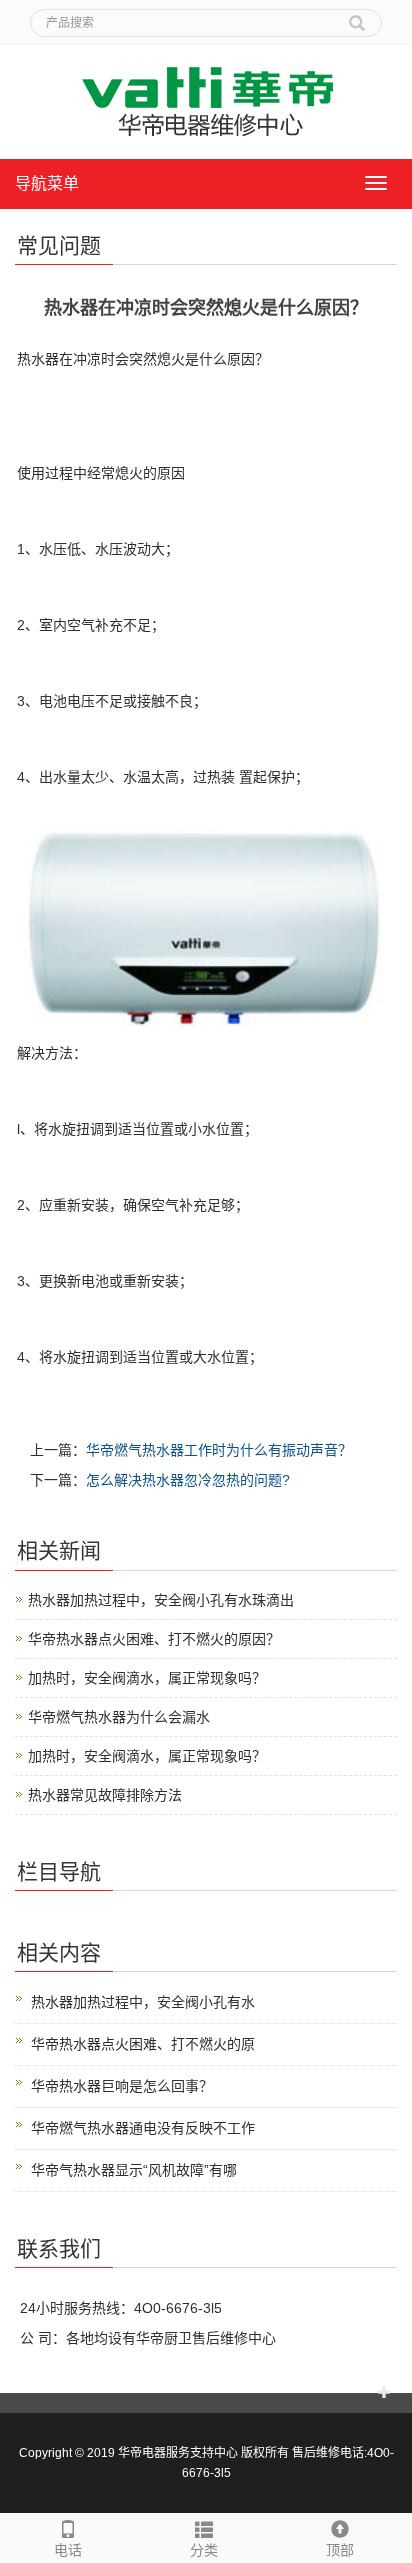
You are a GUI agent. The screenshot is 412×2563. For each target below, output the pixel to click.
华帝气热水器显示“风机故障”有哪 (134, 2170)
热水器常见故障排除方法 (105, 1795)
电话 (68, 2550)
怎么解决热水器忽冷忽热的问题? (188, 1480)
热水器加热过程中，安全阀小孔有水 (143, 2002)
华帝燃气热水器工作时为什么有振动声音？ (219, 1450)
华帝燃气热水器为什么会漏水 (119, 1717)
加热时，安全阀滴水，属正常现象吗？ (147, 1678)
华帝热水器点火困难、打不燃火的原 (143, 2044)
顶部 (340, 2550)
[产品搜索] (357, 16)
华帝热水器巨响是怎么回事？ (122, 2086)
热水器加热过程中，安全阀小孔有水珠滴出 (161, 1600)
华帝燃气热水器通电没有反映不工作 (143, 2128)
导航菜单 (47, 183)
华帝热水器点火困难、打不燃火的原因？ (154, 1639)
